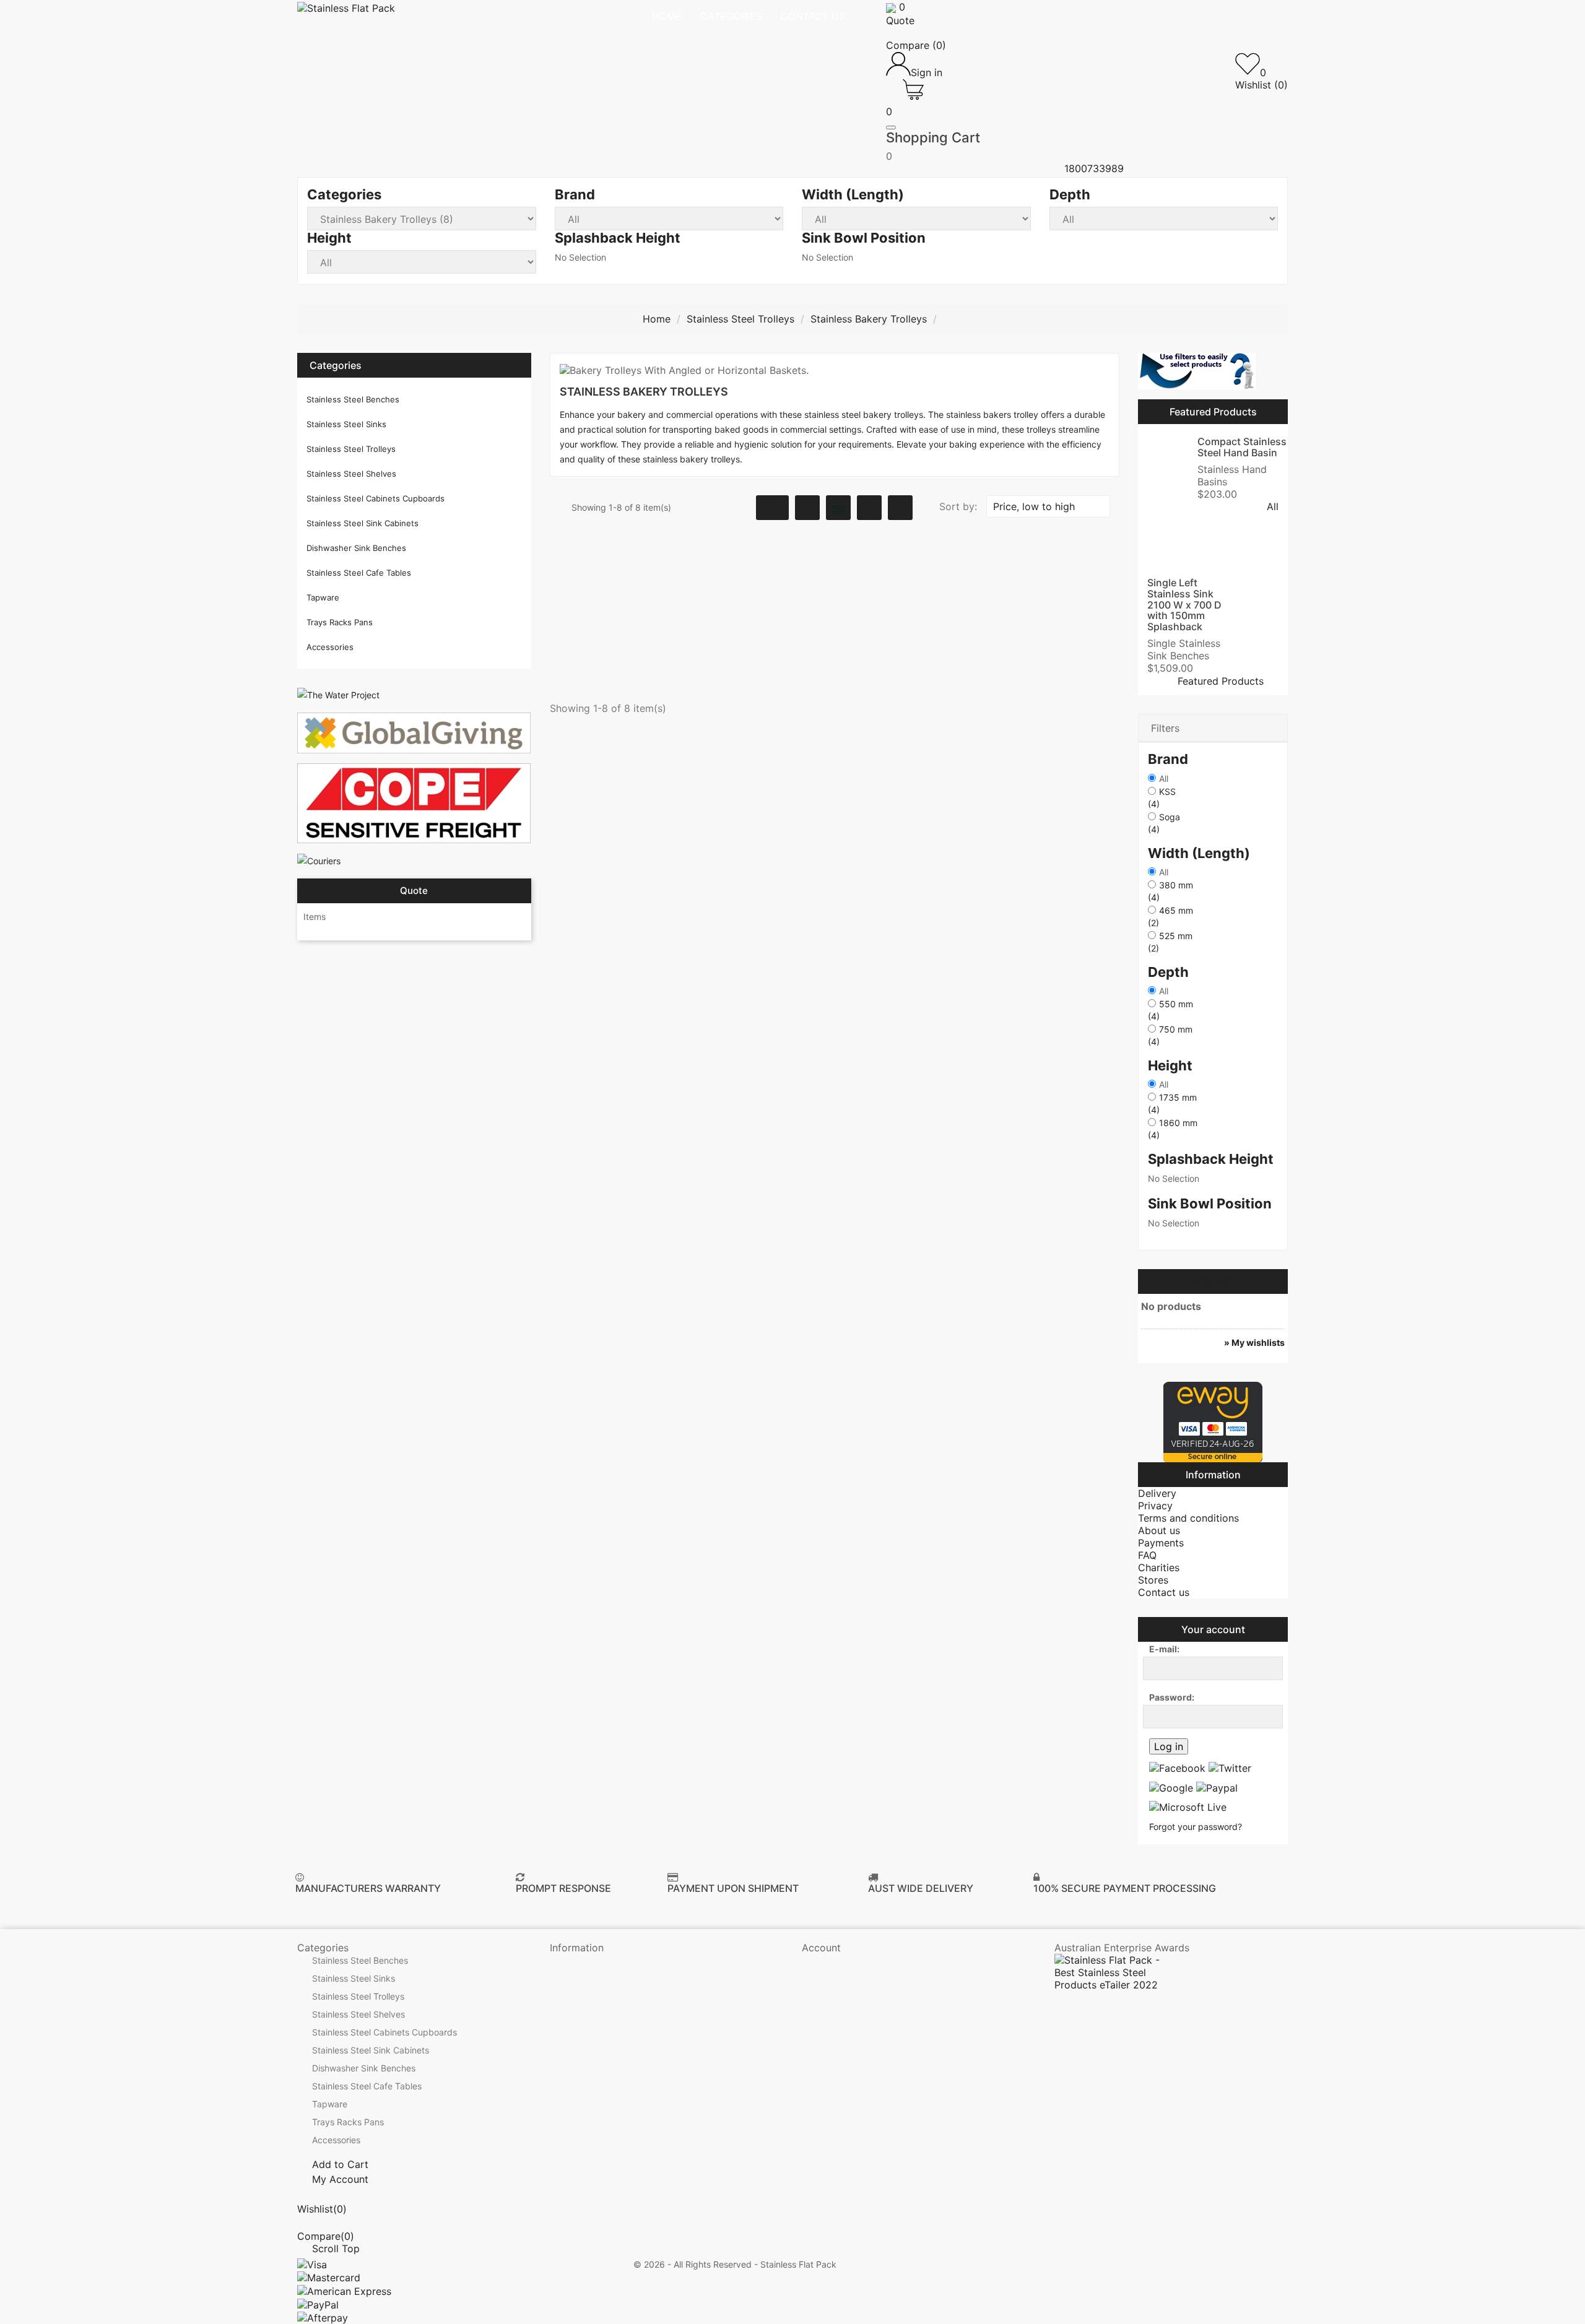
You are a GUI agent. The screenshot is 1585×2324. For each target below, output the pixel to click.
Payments (1161, 1543)
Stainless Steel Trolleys (351, 449)
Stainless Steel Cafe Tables (359, 573)
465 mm (1170, 917)
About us (1159, 1530)
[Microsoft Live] (1188, 1807)
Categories (336, 365)
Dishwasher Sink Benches (356, 548)
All (1164, 778)
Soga (1164, 823)
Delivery (1157, 1493)
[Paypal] (1217, 1787)
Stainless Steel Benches (353, 399)
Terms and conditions (1188, 1518)
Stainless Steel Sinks (346, 424)
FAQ (1147, 1555)
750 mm (1170, 1035)
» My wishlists (1254, 1342)
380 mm (1170, 891)
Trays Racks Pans (340, 622)
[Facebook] (1177, 1767)
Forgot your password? (1196, 1827)
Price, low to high (1047, 506)
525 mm (1170, 942)
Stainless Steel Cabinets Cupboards (376, 498)
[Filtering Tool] (1197, 371)
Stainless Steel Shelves (351, 474)
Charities (1159, 1567)
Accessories (330, 647)
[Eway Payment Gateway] (1213, 1421)
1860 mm (1173, 1129)
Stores (1153, 1580)
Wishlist (1213, 1281)
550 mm (1170, 1010)
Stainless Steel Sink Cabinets (363, 523)
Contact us (1164, 1592)
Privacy (1155, 1506)
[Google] (1171, 1787)
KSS (1162, 798)
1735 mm (1172, 1103)
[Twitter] (1230, 1767)
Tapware (323, 597)
